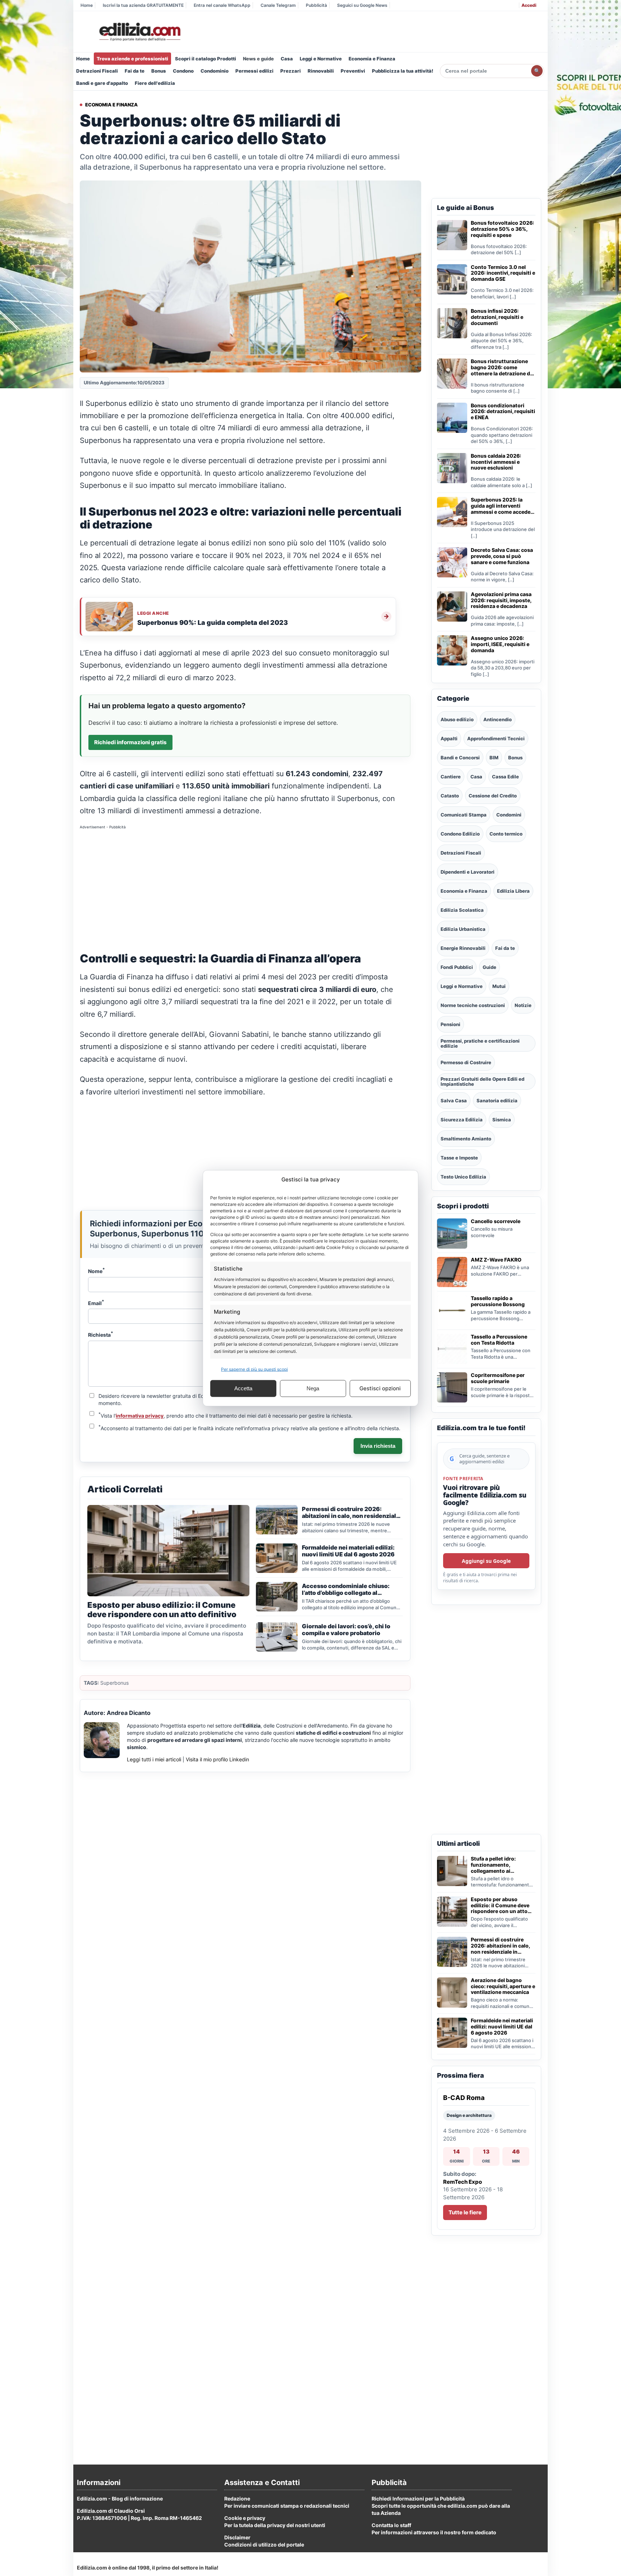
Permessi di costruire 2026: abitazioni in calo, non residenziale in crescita (500, 1946)
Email (96, 1303)
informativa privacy (140, 1416)
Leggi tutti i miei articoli (154, 1759)
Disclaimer (237, 2537)
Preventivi (353, 71)
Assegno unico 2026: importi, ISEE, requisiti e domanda (500, 644)
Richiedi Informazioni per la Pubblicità (418, 2499)
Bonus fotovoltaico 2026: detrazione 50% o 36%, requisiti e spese (502, 229)
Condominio (215, 71)
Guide (489, 967)
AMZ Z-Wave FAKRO (496, 1260)
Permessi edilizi (254, 71)
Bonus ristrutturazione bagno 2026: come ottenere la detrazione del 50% (503, 367)
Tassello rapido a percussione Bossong (498, 1301)
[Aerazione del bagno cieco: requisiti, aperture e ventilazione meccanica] (452, 1992)
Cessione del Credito (493, 796)
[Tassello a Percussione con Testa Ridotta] (452, 1349)
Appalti (449, 738)
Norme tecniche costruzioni (473, 1005)
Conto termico (506, 834)
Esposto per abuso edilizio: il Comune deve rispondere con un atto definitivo (500, 1905)
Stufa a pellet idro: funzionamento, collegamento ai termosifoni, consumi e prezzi (499, 1865)
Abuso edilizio (457, 719)
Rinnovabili (321, 71)
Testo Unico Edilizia (463, 1177)
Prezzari (291, 71)
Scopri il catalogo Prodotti (206, 59)
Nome (96, 1271)
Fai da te (135, 71)
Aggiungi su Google (486, 1561)
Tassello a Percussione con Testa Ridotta (499, 1340)
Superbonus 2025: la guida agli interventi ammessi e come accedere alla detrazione (503, 506)
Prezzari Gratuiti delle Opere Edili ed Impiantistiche (482, 1081)
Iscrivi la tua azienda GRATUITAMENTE (143, 5)
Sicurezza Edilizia (462, 1120)
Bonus (159, 71)
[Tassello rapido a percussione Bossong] (452, 1310)
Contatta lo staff (391, 2525)
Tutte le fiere (465, 2212)
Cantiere (451, 777)
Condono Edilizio (460, 834)
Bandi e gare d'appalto (102, 83)
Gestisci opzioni (380, 1388)
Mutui (499, 986)
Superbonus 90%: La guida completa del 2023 (213, 623)
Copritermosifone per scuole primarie (498, 1378)
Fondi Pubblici (457, 967)
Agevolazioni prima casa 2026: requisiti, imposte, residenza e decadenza (501, 600)
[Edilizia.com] (139, 32)
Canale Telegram (278, 5)
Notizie (523, 1005)
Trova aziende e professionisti (132, 59)
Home (87, 5)
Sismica (502, 1120)
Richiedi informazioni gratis (130, 742)
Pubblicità (316, 5)
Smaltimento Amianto (466, 1139)
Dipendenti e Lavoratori (468, 872)
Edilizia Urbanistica (463, 929)
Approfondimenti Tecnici (496, 738)
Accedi (529, 5)
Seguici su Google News (362, 5)
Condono (183, 71)
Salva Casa (454, 1101)
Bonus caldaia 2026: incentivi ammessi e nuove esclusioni (496, 462)
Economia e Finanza (372, 59)
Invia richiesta (378, 1446)
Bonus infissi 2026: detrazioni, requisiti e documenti (497, 317)
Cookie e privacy (245, 2518)
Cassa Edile (505, 777)
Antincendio (498, 719)
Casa (287, 59)
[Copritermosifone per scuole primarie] (452, 1387)
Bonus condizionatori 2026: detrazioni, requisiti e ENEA (503, 412)
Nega (313, 1388)
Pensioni (450, 1024)
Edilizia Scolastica (462, 910)
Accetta (243, 1388)
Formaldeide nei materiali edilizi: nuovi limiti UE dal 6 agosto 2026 (502, 2027)
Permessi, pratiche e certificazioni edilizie (480, 1043)
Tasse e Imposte (459, 1158)
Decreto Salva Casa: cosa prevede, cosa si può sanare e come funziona (502, 556)
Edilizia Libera (513, 891)
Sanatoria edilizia (497, 1101)
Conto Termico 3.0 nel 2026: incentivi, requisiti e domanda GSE (503, 273)
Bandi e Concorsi (460, 758)
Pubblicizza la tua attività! (403, 71)
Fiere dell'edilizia (155, 83)
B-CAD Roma (464, 2098)
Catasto (450, 796)
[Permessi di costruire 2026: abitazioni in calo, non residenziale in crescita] (452, 1952)
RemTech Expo (463, 2182)
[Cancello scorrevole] (452, 1234)
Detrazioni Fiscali (97, 71)
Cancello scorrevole (496, 1221)
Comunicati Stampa (464, 815)
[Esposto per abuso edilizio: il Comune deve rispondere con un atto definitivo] (452, 1912)
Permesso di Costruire (466, 1062)
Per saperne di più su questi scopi (254, 1369)
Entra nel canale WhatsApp (222, 5)
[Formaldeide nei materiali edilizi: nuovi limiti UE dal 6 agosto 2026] (452, 2033)
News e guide (258, 59)
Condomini (509, 815)
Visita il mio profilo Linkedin (217, 1759)
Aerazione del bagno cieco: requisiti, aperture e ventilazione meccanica (503, 1986)
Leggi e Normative (321, 59)
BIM (494, 758)
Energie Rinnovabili (463, 948)
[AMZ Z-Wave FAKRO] (452, 1272)
